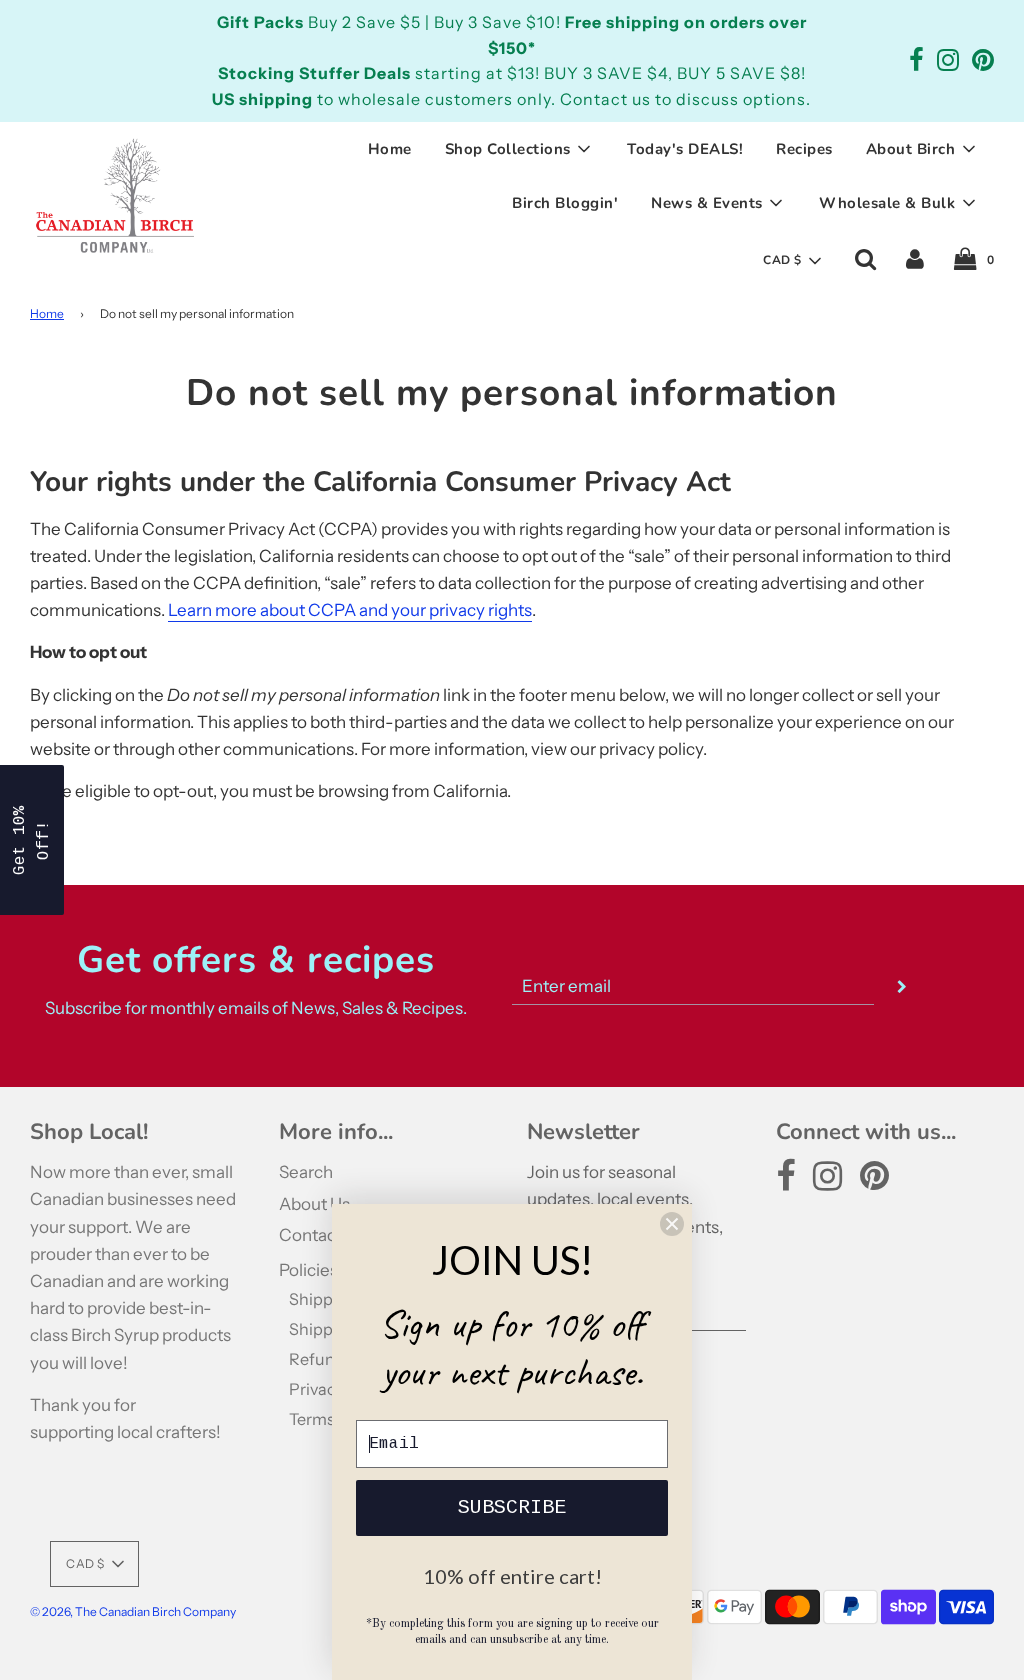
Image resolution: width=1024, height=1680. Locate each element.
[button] (791, 261)
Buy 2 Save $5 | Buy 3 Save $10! (391, 22)
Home (390, 149)
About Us (314, 1204)
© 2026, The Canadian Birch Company (133, 1611)
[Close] (672, 1224)
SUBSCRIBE (512, 1507)
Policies (308, 1270)
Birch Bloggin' (565, 203)
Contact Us (322, 1235)
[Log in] (915, 258)
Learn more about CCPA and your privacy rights (350, 610)
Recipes (804, 149)
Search (306, 1172)
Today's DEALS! (685, 149)
